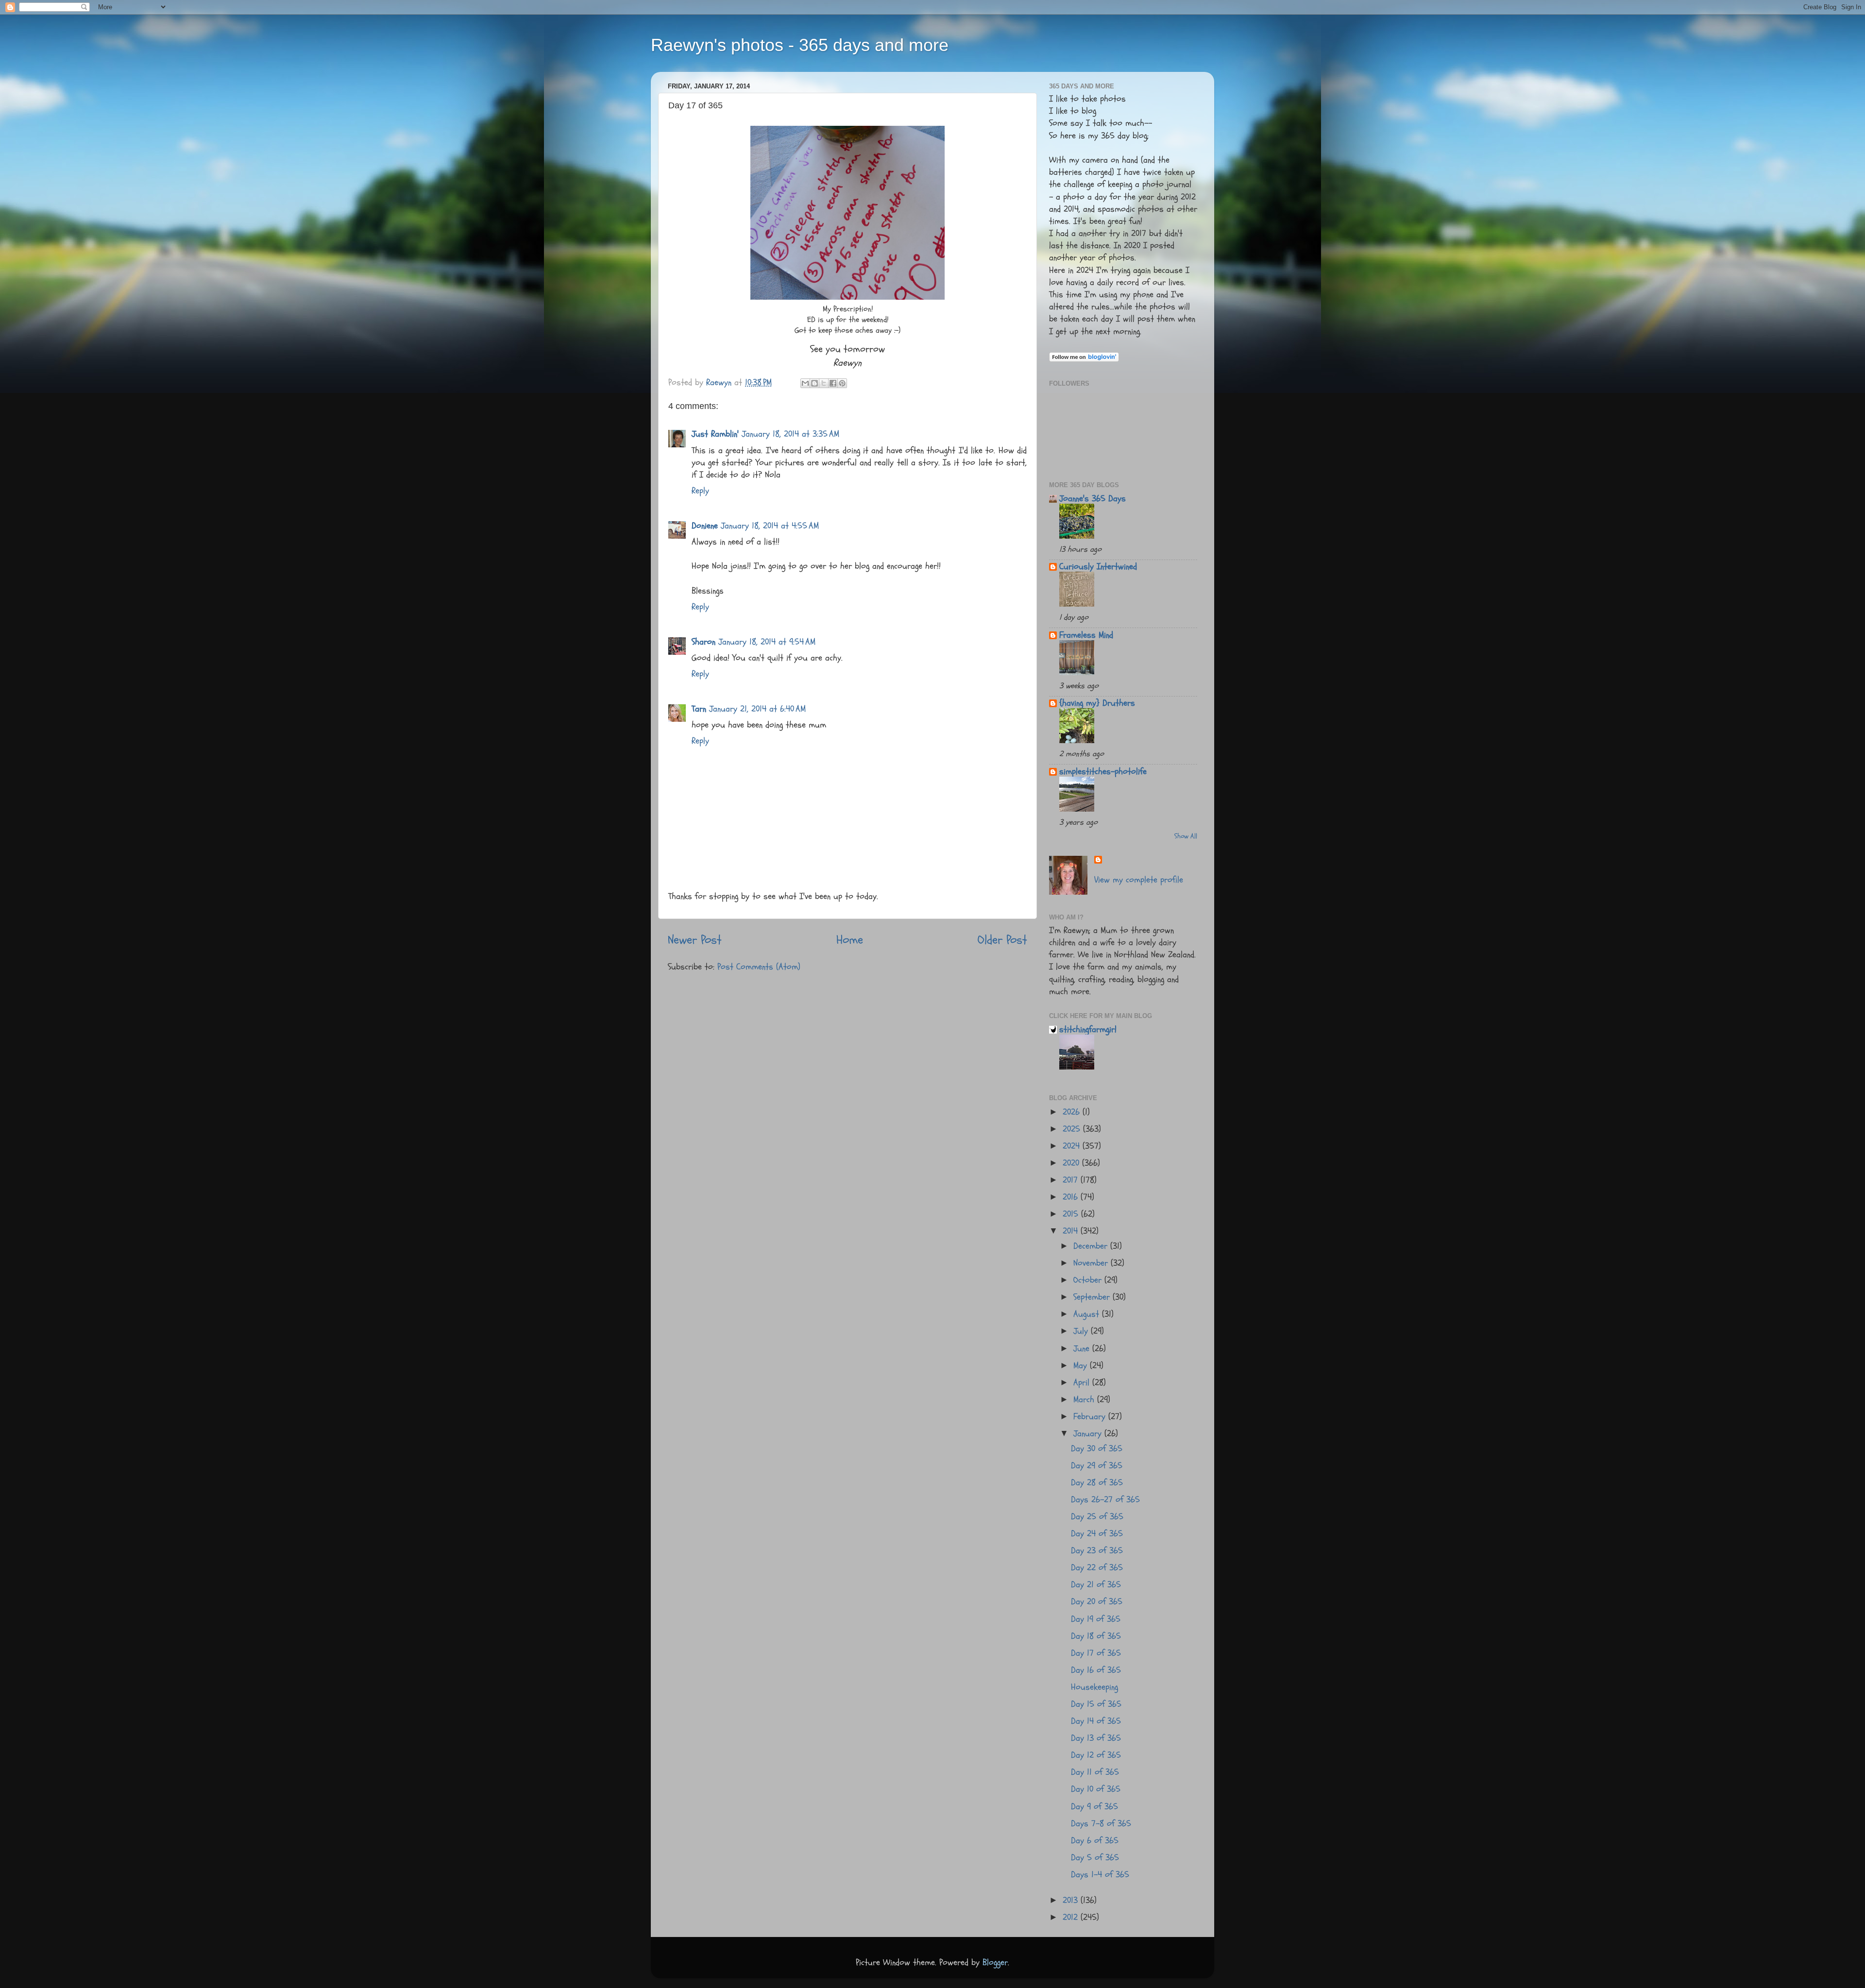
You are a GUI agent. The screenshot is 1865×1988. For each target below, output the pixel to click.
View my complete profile (1139, 880)
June (1083, 1349)
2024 (1073, 1146)
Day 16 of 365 (1096, 1670)
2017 (1072, 1180)
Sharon (704, 642)
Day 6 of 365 (1095, 1841)
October (1089, 1280)
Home (850, 940)
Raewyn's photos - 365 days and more (800, 45)
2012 (1072, 1917)
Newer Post (695, 940)
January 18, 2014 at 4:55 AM (770, 526)
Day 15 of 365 (1096, 1704)
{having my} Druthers (1097, 703)
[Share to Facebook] (833, 383)
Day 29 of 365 (1097, 1466)
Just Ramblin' (715, 434)
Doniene (705, 526)
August (1088, 1314)
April (1083, 1383)
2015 (1072, 1214)
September (1093, 1297)
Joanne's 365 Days (1093, 499)
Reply (700, 491)
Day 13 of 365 (1096, 1738)
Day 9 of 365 (1094, 1807)
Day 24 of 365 (1097, 1534)
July (1082, 1331)
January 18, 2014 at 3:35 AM (790, 434)
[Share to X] (824, 383)
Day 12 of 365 (1096, 1755)
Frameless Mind (1086, 635)
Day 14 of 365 (1096, 1721)
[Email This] (805, 383)
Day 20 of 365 (1097, 1602)
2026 (1073, 1112)
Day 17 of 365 (1096, 1653)
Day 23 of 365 (1097, 1551)
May (1082, 1366)
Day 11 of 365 (1095, 1772)
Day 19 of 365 (1096, 1619)
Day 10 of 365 (1096, 1789)
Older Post (1002, 940)
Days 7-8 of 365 (1101, 1824)
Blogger (995, 1963)
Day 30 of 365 (1097, 1449)
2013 (1072, 1900)
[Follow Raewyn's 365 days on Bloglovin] (1084, 359)
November (1092, 1263)
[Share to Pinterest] (842, 383)
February (1091, 1417)
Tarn (699, 709)
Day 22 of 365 (1097, 1568)
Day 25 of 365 (1097, 1517)
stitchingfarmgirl (1088, 1029)
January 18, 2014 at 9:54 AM (767, 642)
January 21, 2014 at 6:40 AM (757, 709)
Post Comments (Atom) (759, 967)
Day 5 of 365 (1095, 1858)
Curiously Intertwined (1098, 567)
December (1092, 1246)
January (1089, 1434)
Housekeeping (1094, 1687)
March (1085, 1400)
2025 (1073, 1129)
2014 (1072, 1231)
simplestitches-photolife (1103, 772)
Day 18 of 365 (1096, 1636)
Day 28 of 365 (1097, 1483)
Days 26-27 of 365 (1105, 1500)
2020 (1072, 1163)
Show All (1186, 836)
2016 (1072, 1197)
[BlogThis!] (814, 383)
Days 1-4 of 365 (1100, 1875)
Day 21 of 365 (1096, 1585)
